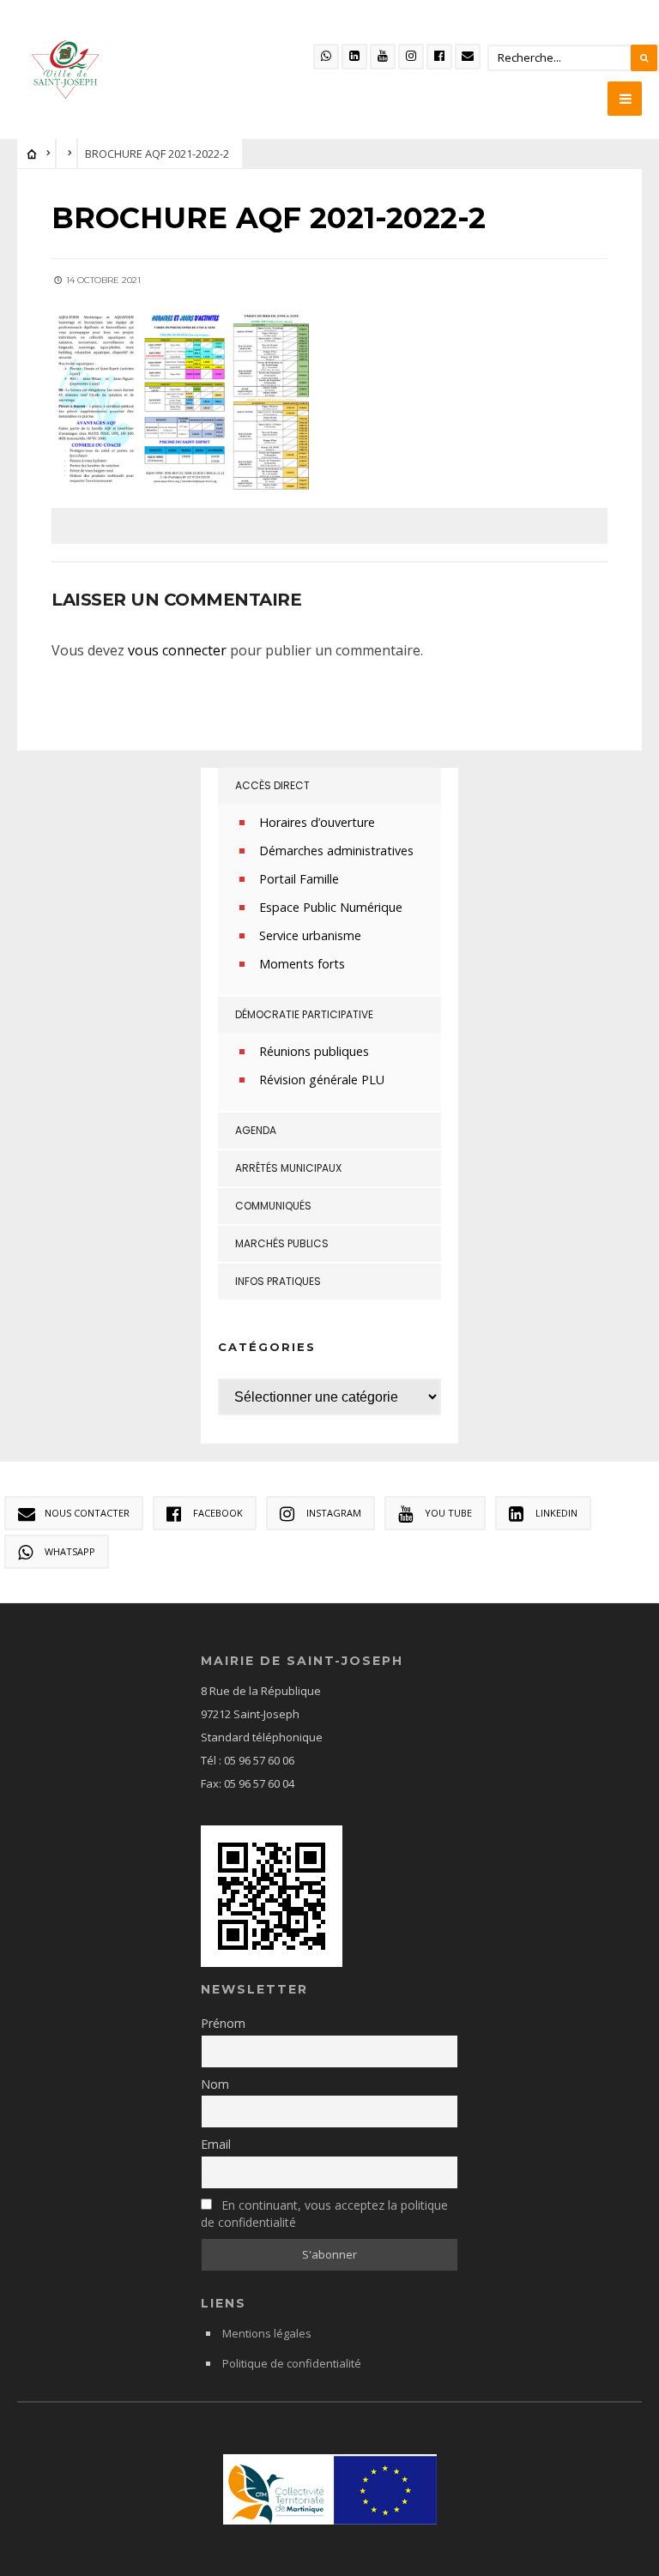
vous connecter (177, 650)
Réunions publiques (314, 1051)
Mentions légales (267, 2333)
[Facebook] (439, 57)
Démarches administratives (336, 851)
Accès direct (272, 785)
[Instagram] (411, 57)
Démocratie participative (304, 1014)
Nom (215, 2084)
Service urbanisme (310, 935)
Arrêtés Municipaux (288, 1168)
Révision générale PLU (322, 1080)
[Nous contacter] (468, 57)
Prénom (223, 2023)
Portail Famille (299, 879)
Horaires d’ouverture (317, 822)
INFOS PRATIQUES (278, 1281)
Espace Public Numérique (331, 907)
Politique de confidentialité (292, 2363)
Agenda (256, 1130)
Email (216, 2144)
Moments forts (302, 964)
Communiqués (273, 1206)
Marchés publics (282, 1243)
